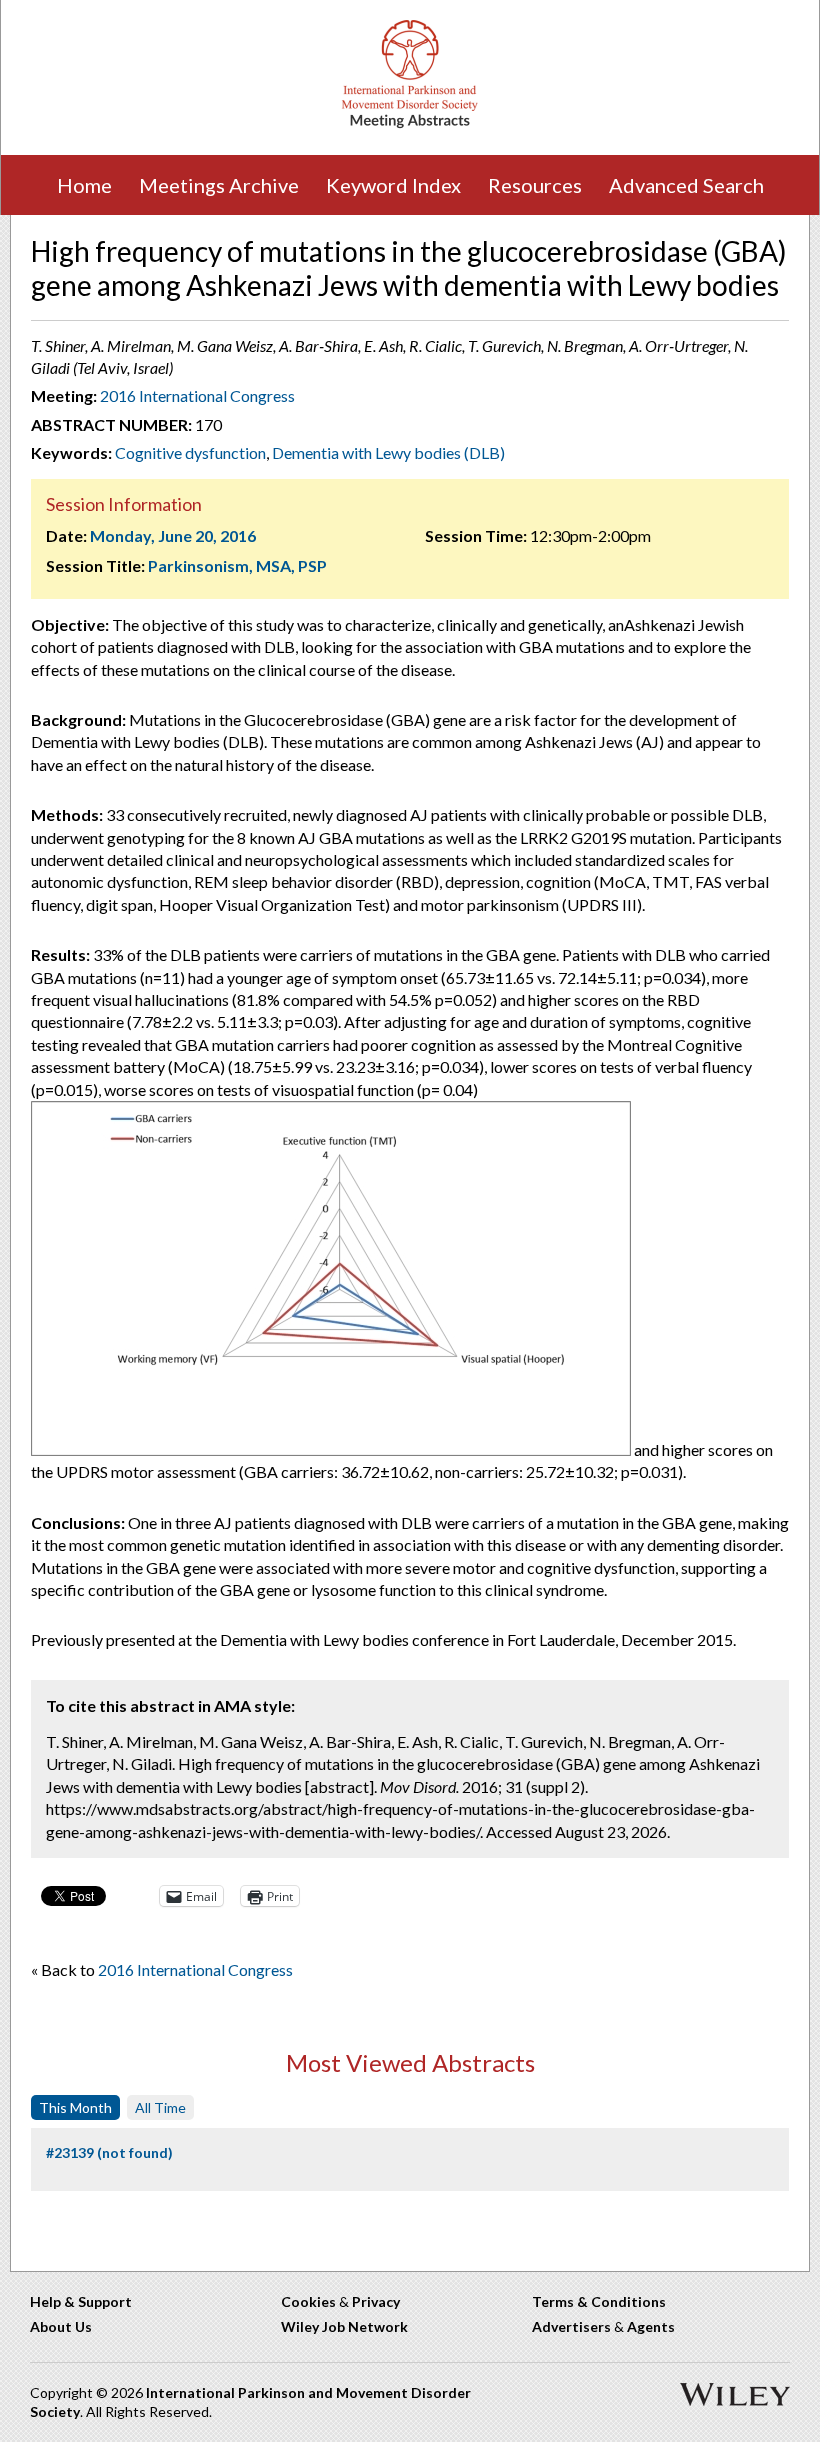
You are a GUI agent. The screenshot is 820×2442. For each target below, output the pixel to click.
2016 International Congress (197, 395)
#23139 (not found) (109, 2152)
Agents (651, 2326)
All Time (160, 2107)
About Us (61, 2326)
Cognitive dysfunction (190, 452)
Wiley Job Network (344, 2326)
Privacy (376, 2301)
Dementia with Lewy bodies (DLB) (388, 452)
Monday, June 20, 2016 (173, 535)
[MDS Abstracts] (410, 123)
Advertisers (571, 2326)
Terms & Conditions (599, 2301)
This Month (75, 2107)
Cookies (308, 2301)
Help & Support (81, 2301)
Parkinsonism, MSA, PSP (237, 565)
